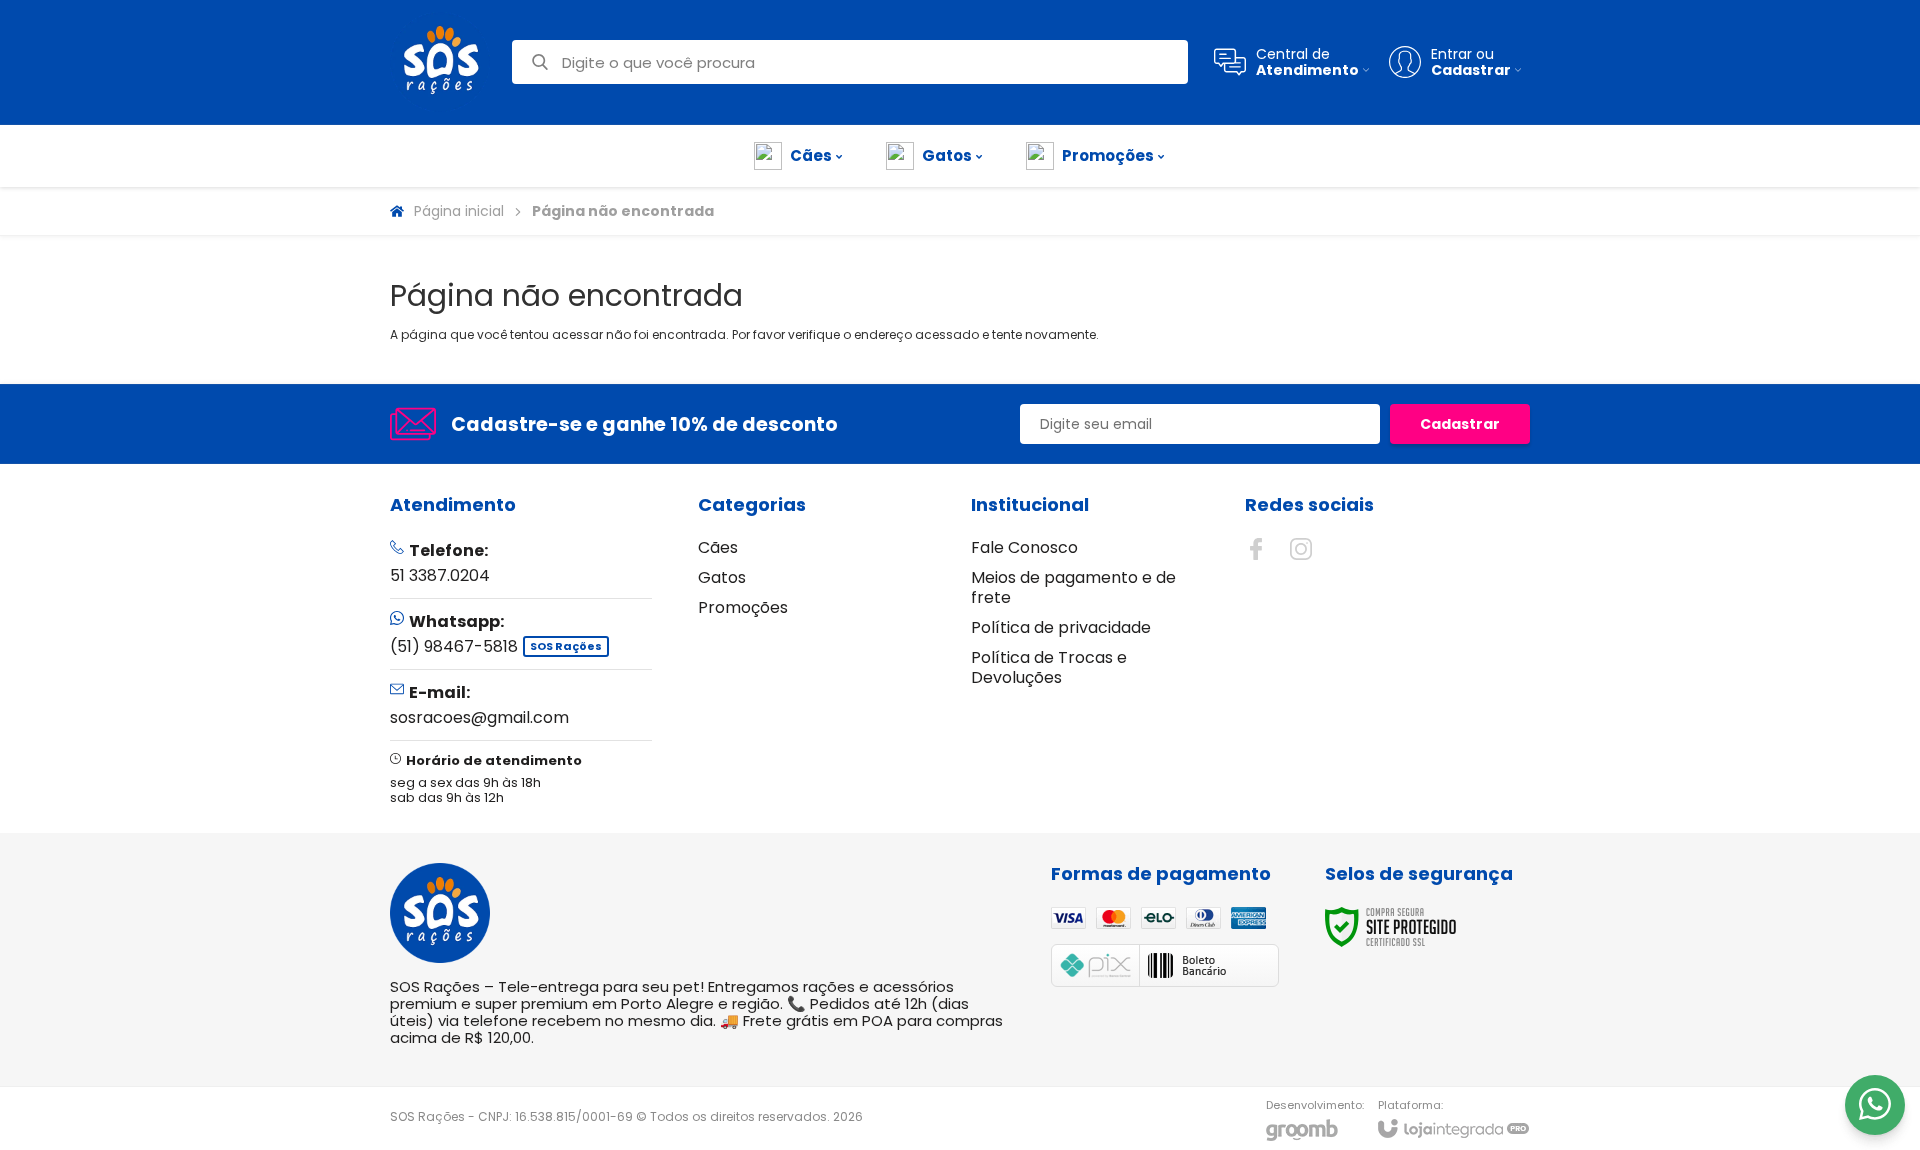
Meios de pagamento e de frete (1073, 587)
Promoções (743, 607)
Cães (718, 547)
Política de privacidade (1061, 627)
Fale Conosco (1024, 547)
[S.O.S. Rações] (440, 62)
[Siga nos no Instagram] (1301, 549)
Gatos (722, 577)
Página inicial (459, 211)
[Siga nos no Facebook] (1256, 549)
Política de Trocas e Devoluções (1049, 667)
